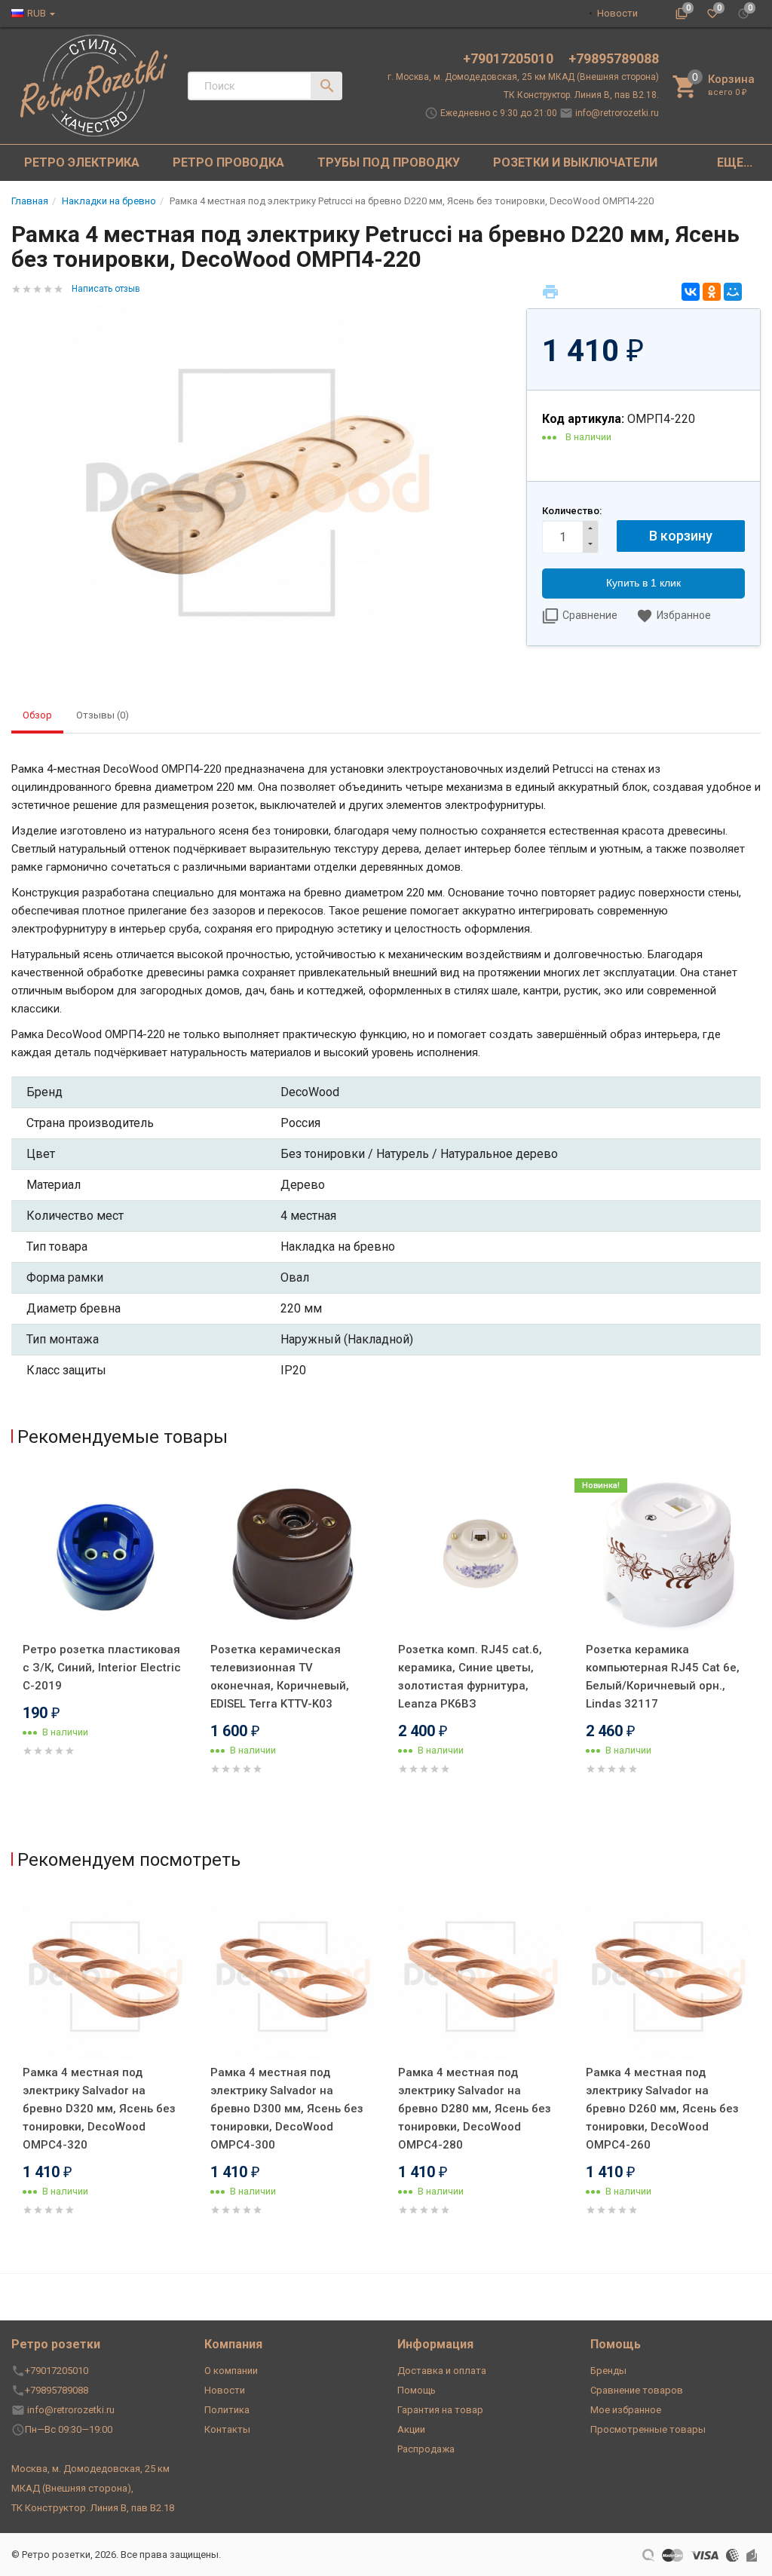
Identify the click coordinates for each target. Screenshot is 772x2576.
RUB (37, 13)
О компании (231, 2371)
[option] (105, 1632)
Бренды (608, 2371)
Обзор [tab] (37, 715)
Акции (411, 2429)
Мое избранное (626, 2410)
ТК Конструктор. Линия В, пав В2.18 (93, 2508)
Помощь (417, 2390)
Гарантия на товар (440, 2410)
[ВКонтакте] (691, 292)
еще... (735, 162)
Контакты (227, 2429)
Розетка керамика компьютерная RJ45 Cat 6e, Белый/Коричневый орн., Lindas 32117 (663, 1677)
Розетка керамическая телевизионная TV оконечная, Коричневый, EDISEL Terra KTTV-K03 (280, 1677)
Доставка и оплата (442, 2371)
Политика (227, 2410)
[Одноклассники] (712, 292)
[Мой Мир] (733, 292)
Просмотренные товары (648, 2429)
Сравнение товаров (637, 2390)
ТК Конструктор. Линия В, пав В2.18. (581, 95)
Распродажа (426, 2449)
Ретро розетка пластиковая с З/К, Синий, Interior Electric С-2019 (102, 1668)
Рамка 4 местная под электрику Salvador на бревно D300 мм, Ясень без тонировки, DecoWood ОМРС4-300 (287, 2109)
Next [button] (757, 1653)
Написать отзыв (106, 289)
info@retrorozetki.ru (617, 113)
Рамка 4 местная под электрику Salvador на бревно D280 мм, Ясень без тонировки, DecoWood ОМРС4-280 (475, 2109)
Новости (617, 13)
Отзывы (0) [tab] (103, 715)
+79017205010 (510, 58)
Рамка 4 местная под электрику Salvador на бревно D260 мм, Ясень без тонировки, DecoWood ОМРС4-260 (662, 2109)
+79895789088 (614, 58)
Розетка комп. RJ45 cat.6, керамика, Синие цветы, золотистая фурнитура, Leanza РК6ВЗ (470, 1677)
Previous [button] (15, 1653)
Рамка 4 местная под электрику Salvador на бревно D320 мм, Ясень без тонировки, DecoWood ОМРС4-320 (99, 2109)
